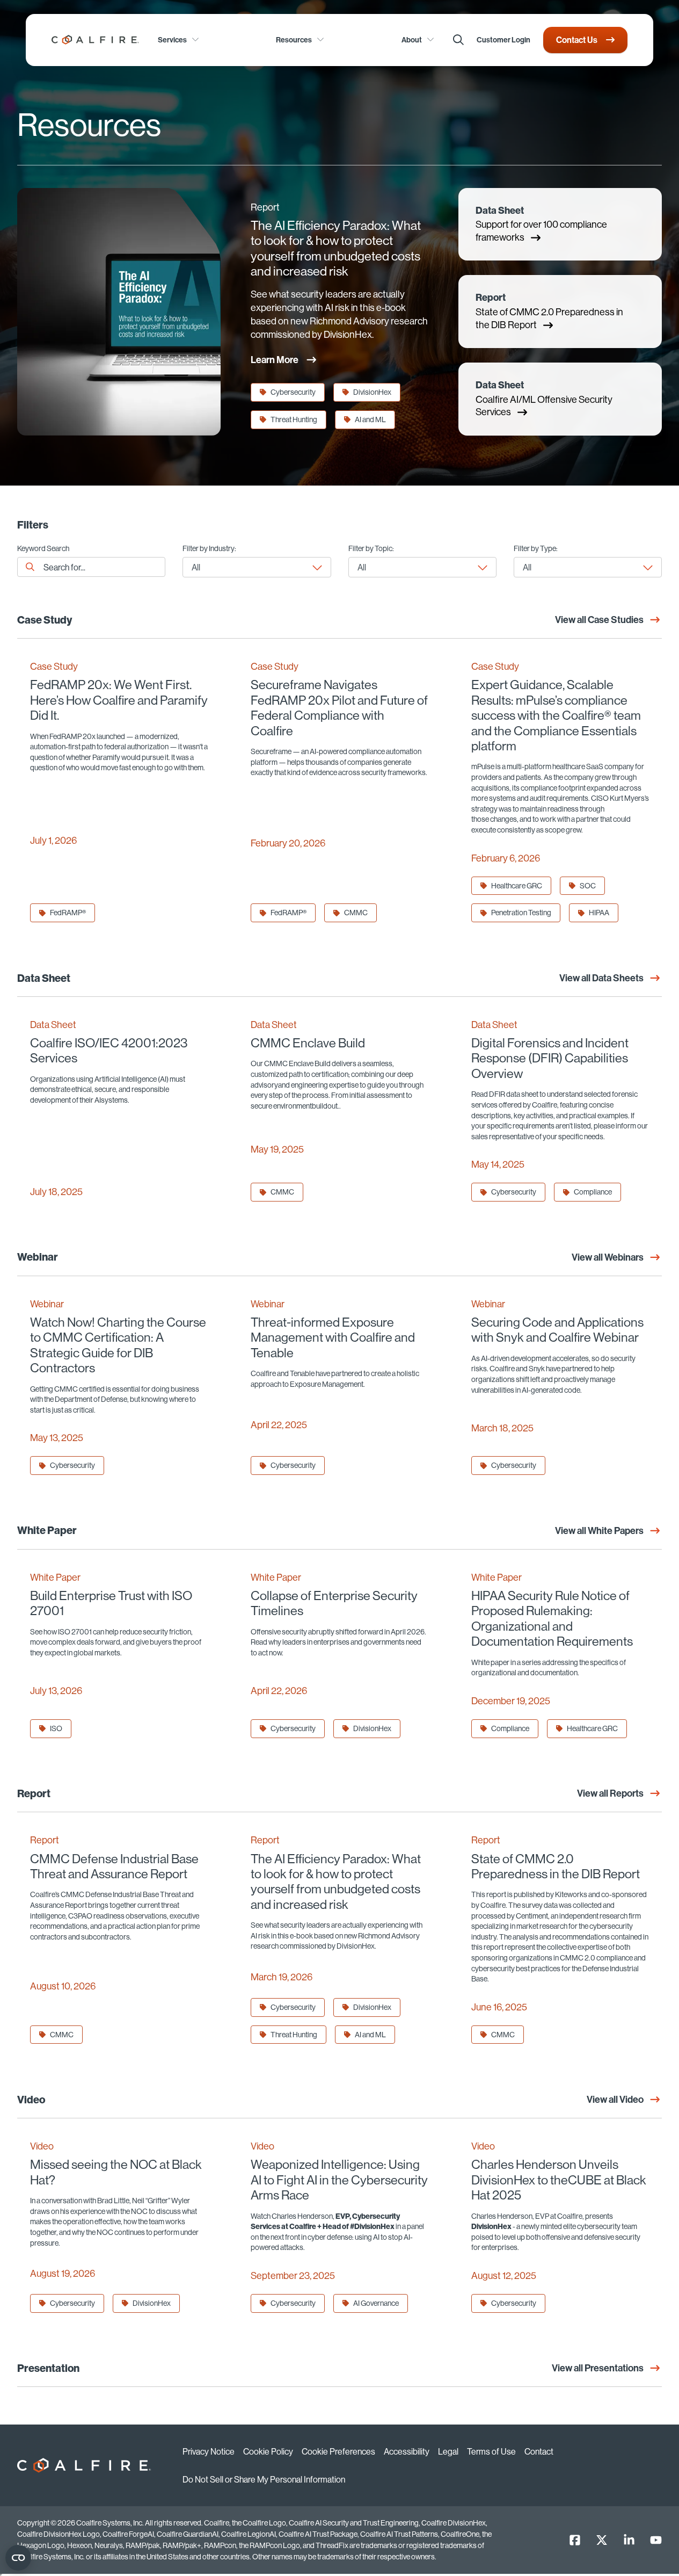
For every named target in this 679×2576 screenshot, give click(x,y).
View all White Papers (599, 1531)
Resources (294, 40)
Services (172, 40)
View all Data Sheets (601, 978)
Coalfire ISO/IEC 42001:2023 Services (109, 1050)
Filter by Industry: (209, 549)
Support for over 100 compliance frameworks (541, 224)
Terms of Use (491, 2451)
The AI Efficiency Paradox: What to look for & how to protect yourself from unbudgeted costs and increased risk (336, 248)
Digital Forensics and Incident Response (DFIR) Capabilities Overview (550, 1058)
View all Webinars (608, 1257)
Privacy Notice (209, 2451)
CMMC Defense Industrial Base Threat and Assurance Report (114, 1866)
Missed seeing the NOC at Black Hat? (116, 2172)
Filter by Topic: (371, 549)
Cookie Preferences (338, 2451)
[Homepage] (95, 40)
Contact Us (577, 40)
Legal (448, 2451)
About (412, 40)
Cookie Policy (268, 2451)
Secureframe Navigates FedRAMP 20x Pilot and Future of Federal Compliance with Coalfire (339, 707)
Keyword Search (43, 549)
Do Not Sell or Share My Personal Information (264, 2479)
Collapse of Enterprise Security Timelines (334, 1603)
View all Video (615, 2099)
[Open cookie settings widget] (18, 2558)
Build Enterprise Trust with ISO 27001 (111, 1603)
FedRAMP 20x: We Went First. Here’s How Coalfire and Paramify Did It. (119, 700)
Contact (539, 2451)
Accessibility (407, 2451)
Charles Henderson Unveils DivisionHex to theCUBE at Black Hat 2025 (559, 2179)
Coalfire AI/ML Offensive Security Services (544, 399)
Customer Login (503, 40)
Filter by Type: (536, 549)
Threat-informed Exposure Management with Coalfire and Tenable (333, 1337)
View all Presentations (598, 2368)
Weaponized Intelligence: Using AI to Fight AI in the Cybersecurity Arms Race (339, 2179)
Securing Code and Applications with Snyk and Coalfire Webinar (557, 1330)
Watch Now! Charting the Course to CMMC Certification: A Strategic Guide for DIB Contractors (118, 1345)
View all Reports (610, 1793)
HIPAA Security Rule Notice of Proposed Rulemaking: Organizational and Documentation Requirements (552, 1618)
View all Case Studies (599, 620)
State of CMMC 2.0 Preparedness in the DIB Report (549, 311)
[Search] (458, 40)
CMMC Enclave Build (308, 1043)
